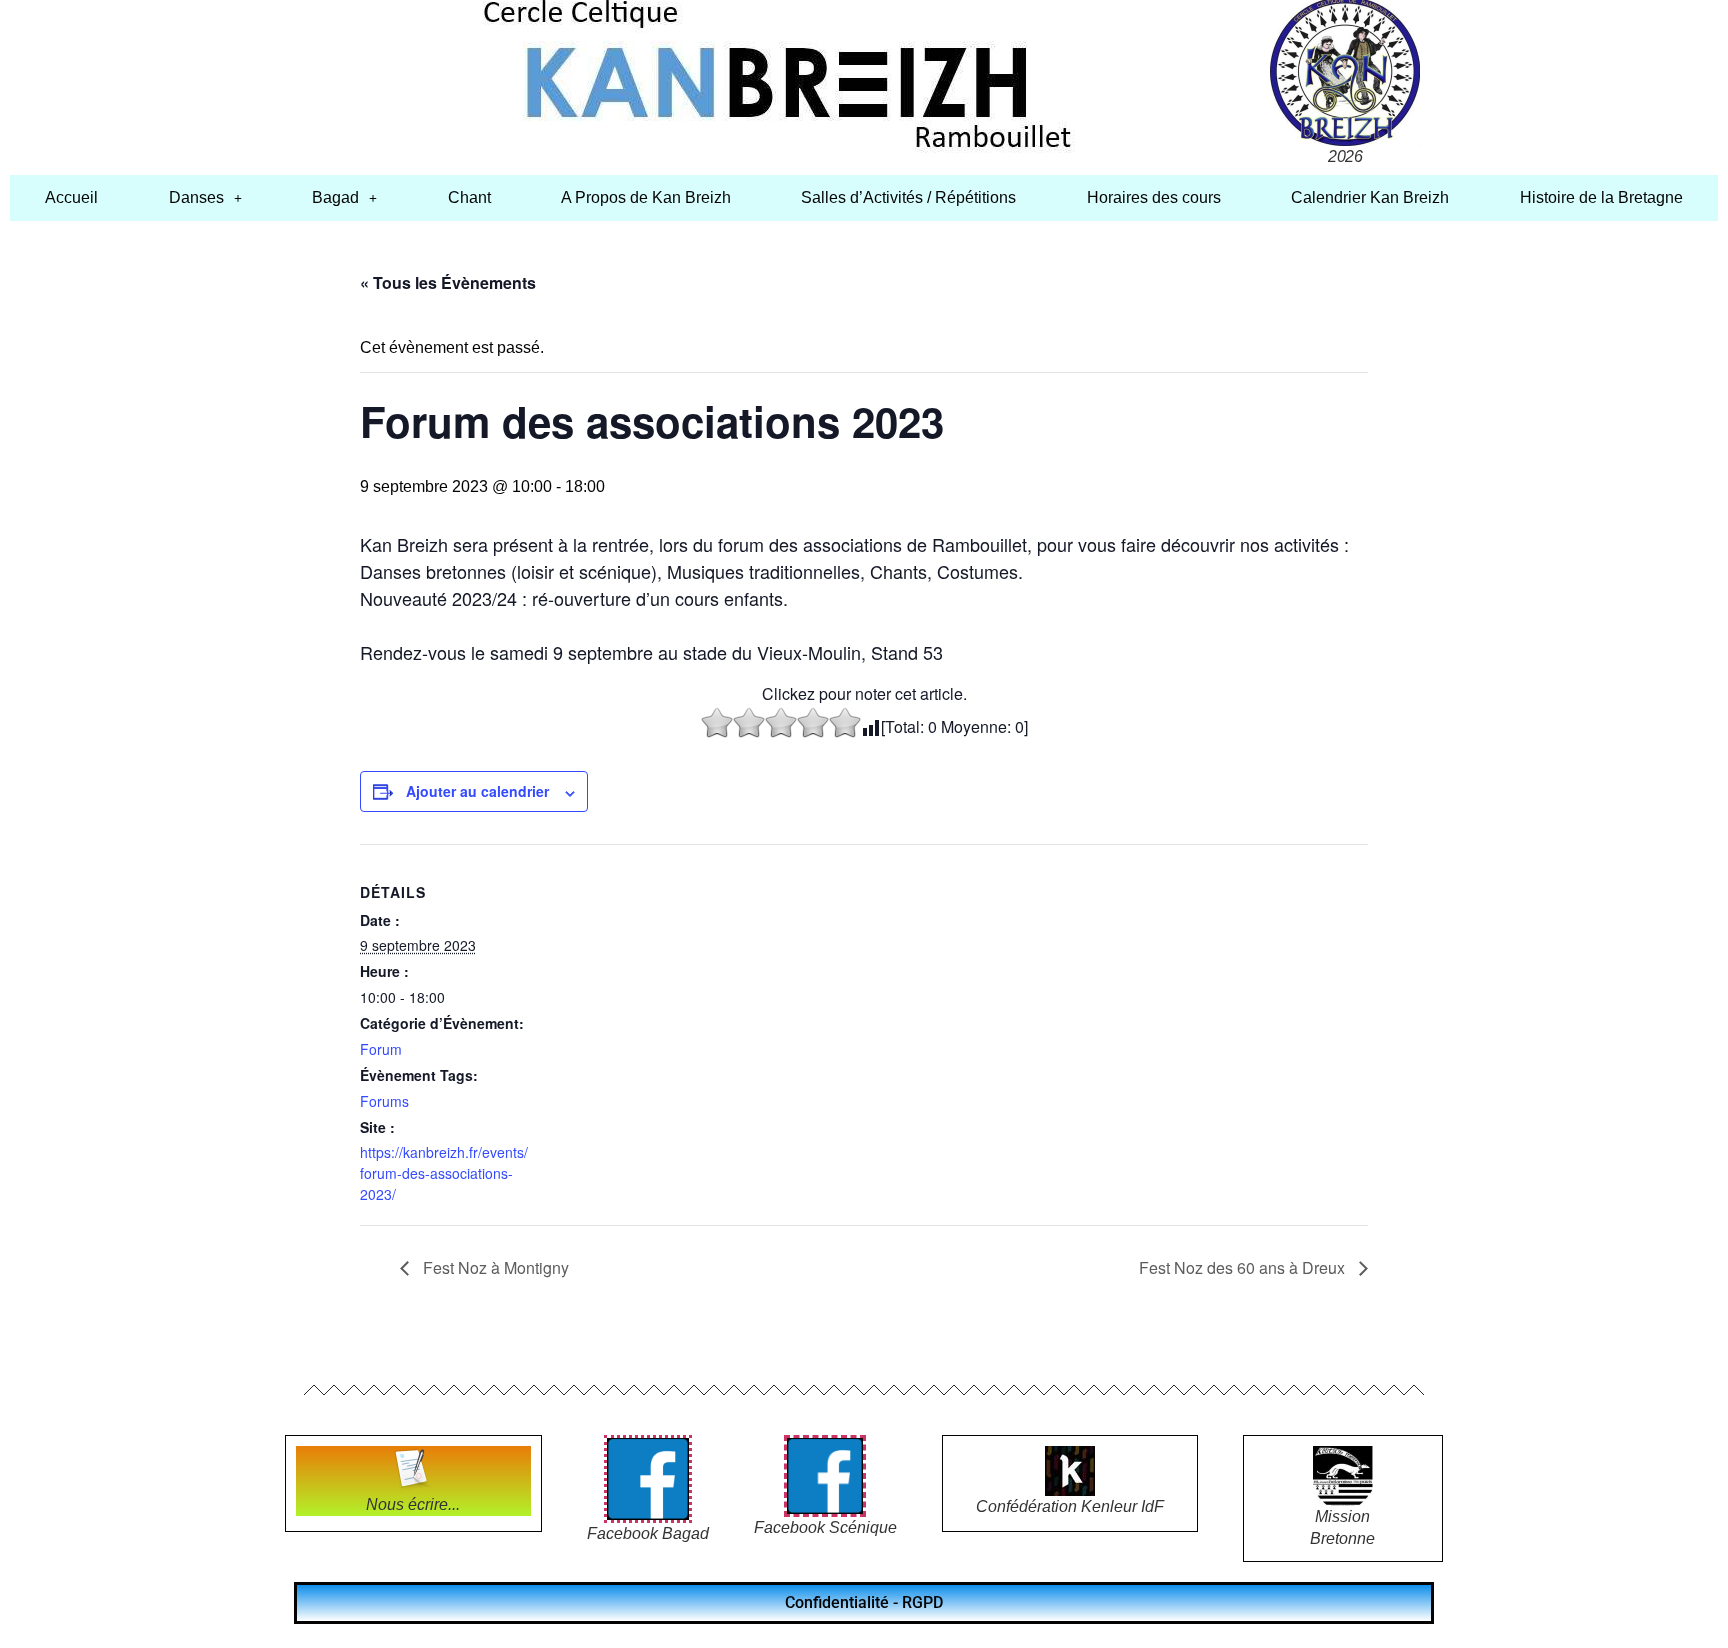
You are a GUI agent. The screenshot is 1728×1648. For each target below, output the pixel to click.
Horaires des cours (1154, 197)
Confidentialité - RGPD (864, 1602)
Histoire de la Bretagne (1601, 197)
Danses (196, 197)
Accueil (71, 197)
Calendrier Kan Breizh (1370, 197)
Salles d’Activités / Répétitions (908, 197)
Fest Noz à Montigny (494, 1267)
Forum (381, 1049)
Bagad (335, 197)
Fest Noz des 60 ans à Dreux (1244, 1267)
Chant (469, 197)
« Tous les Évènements (448, 282)
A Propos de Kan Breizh (646, 197)
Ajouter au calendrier (477, 791)
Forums (384, 1101)
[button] (204, 198)
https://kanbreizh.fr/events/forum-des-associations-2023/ (444, 1173)
